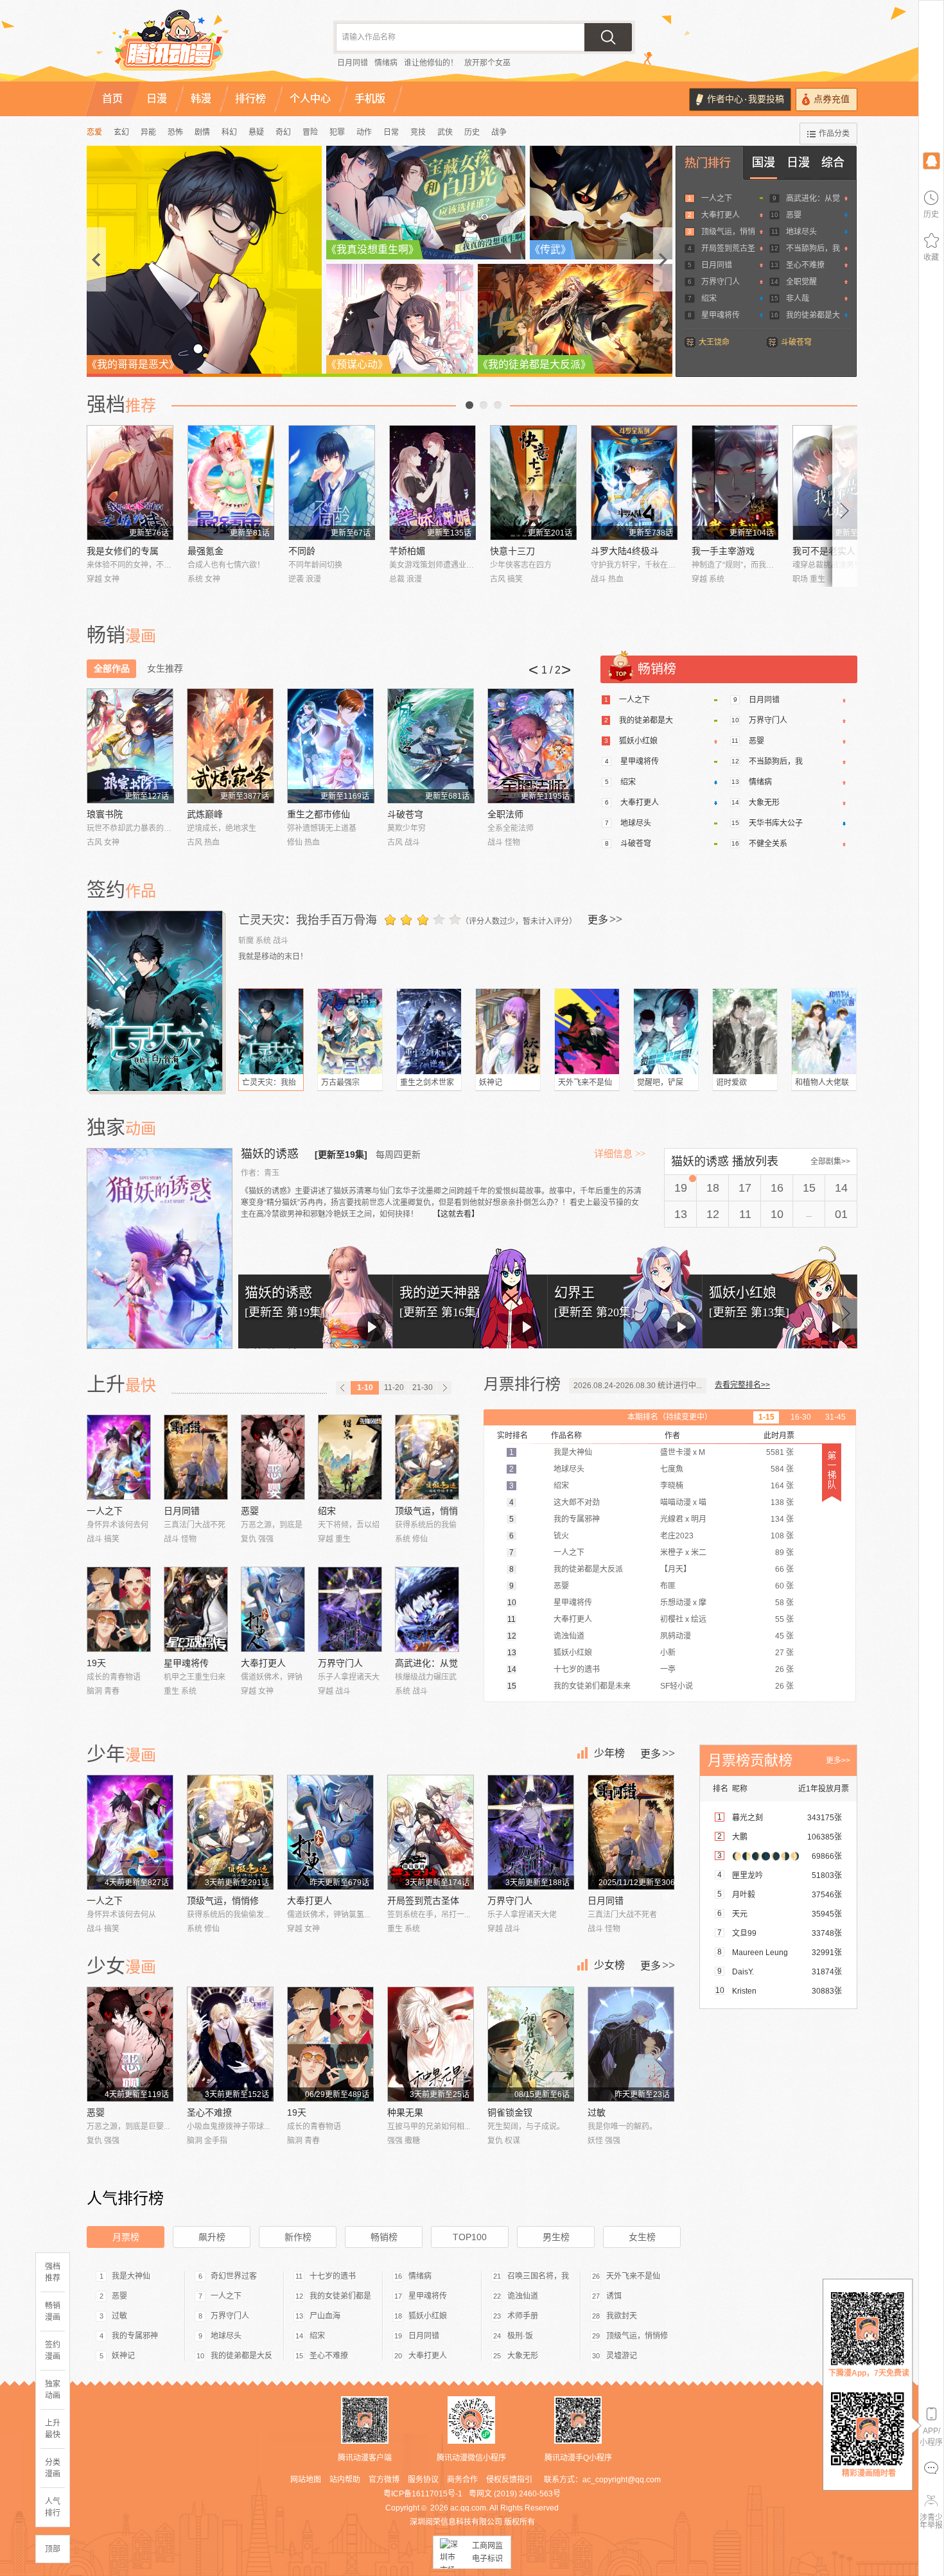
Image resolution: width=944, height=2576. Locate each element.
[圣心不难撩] (230, 2044)
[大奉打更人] (273, 1609)
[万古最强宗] (350, 1031)
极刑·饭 (520, 2336)
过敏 (597, 2112)
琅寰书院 (105, 814)
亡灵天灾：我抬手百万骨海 (308, 920)
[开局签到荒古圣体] (431, 1832)
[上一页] (343, 1388)
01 (841, 1214)
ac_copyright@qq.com (622, 2480)
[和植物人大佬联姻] (824, 1031)
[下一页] (444, 1388)
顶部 (53, 2549)
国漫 (764, 162)
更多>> (838, 1761)
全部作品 (112, 668)
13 (681, 1214)
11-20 (394, 1388)
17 (745, 1188)
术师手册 (523, 2316)
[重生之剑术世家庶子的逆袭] (429, 1031)
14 (841, 1188)
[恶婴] (273, 1457)
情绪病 (386, 63)
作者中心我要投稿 (746, 99)
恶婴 (794, 215)
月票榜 (126, 2237)
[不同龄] (332, 483)
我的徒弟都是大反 (241, 2356)
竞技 (418, 132)
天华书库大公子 (776, 823)
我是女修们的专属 (123, 551)
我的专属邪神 (135, 2336)
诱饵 (614, 2296)
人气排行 (53, 2507)
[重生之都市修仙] (330, 746)
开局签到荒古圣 (728, 248)
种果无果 (405, 2112)
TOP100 (470, 2237)
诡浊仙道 (523, 2296)
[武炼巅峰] (230, 746)
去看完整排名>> (742, 1385)
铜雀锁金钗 (510, 2112)
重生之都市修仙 (319, 814)
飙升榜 (212, 2237)
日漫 (798, 162)
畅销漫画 (53, 2311)
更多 (605, 919)
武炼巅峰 (205, 814)
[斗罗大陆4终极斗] (634, 483)
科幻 (229, 132)
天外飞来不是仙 (585, 1083)
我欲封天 (622, 2316)
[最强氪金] (231, 483)
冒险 (310, 132)
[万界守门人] (350, 1609)
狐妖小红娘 (638, 741)
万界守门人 (721, 282)
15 (809, 1188)
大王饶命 (714, 342)
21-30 (423, 1388)
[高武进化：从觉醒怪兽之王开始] (427, 1609)
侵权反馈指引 (509, 2480)
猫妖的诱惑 (271, 1154)
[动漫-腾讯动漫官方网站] (196, 45)
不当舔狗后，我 (813, 248)
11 (745, 1214)
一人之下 (717, 198)
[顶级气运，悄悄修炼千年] (427, 1457)
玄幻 (121, 132)
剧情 (202, 132)
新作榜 (298, 2237)
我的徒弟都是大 (813, 315)
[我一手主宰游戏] (735, 483)
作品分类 (834, 134)
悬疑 (256, 132)
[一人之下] (119, 1457)
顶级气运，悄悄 (728, 232)
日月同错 (353, 63)
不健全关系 (768, 844)
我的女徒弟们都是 (340, 2296)
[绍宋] (350, 1457)
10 (777, 1214)
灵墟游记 (622, 2356)
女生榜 (642, 2237)
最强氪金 (205, 551)
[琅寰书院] (130, 746)
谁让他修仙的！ (431, 63)
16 (777, 1188)
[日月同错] (196, 1457)
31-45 (835, 1417)
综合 (833, 162)
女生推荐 (165, 668)
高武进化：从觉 (813, 198)
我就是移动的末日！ (273, 957)
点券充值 (832, 99)
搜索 (608, 37)
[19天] (119, 1609)
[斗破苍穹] (431, 746)
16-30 (801, 1417)
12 (713, 1214)
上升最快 (53, 2429)
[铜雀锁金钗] (531, 2044)
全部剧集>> (830, 1162)
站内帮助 (345, 2480)
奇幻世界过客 (234, 2276)
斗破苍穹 (796, 342)
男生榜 (556, 2237)
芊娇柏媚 (407, 551)
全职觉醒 (801, 282)
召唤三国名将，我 (538, 2276)
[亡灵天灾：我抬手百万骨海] (156, 1001)
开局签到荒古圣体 (423, 1901)
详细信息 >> (620, 1154)
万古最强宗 (340, 1083)
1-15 (766, 1417)
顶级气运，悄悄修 (223, 1901)
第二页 (484, 405)
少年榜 (609, 1753)
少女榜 (609, 1965)
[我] (931, 160)
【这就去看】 (456, 1214)
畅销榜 (384, 2237)
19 (681, 1188)
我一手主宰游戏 (723, 551)
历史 (472, 132)
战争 (499, 132)
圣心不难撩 (805, 265)
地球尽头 (801, 232)
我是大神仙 (131, 2276)
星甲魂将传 (721, 315)
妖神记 (491, 1083)
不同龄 (302, 551)
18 (713, 1188)
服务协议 (423, 2480)
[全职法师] (531, 746)
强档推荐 (53, 2272)
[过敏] (631, 2044)
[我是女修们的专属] (130, 483)
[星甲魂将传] (196, 1609)
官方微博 (384, 2480)
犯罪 (337, 132)
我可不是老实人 (824, 551)
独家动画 (53, 2390)
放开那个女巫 (487, 63)
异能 (148, 132)
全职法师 (505, 814)
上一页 (469, 405)
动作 (364, 132)
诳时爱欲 (731, 1083)
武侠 (445, 132)
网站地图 (306, 2480)
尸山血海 (325, 2316)
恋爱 (94, 132)
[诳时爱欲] (745, 1031)
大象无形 (764, 803)
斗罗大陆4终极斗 (625, 551)
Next (845, 506)
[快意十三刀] (533, 483)
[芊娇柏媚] (433, 483)
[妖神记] (508, 1031)
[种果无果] (431, 2044)
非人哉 (798, 299)
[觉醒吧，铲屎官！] (666, 1031)
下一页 (498, 405)
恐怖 (175, 132)
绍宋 (709, 299)
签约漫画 (53, 2351)
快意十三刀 (512, 551)
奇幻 (283, 132)
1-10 (365, 1388)
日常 (391, 132)
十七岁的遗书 (333, 2276)
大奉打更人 (721, 215)
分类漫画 (53, 2468)
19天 (96, 1663)
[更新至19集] (341, 1154)
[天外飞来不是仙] (587, 1031)
